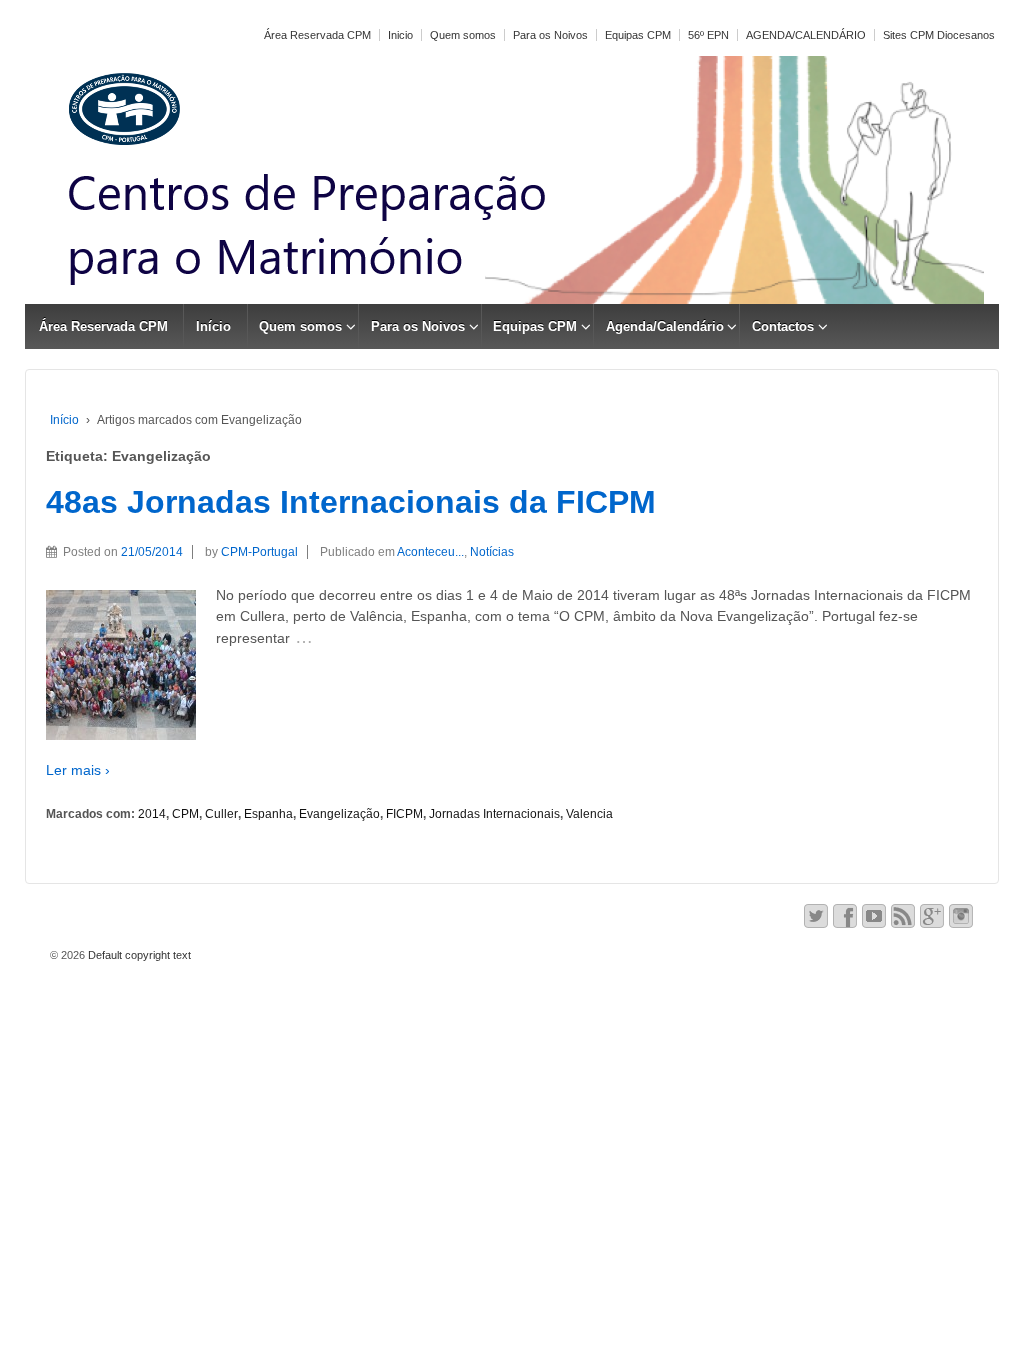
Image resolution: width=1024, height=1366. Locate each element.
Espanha (268, 814)
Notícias (492, 552)
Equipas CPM (638, 35)
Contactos (783, 326)
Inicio (400, 35)
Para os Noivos (550, 35)
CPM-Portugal (259, 552)
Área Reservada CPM (317, 35)
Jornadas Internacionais (494, 814)
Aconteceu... (430, 552)
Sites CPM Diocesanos (939, 35)
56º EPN (708, 35)
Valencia (589, 814)
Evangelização (339, 814)
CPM (185, 814)
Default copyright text (138, 955)
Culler (221, 814)
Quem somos (463, 35)
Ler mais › (78, 770)
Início (213, 326)
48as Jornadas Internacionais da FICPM (351, 502)
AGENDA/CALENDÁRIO (806, 35)
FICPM (404, 814)
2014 (152, 814)
